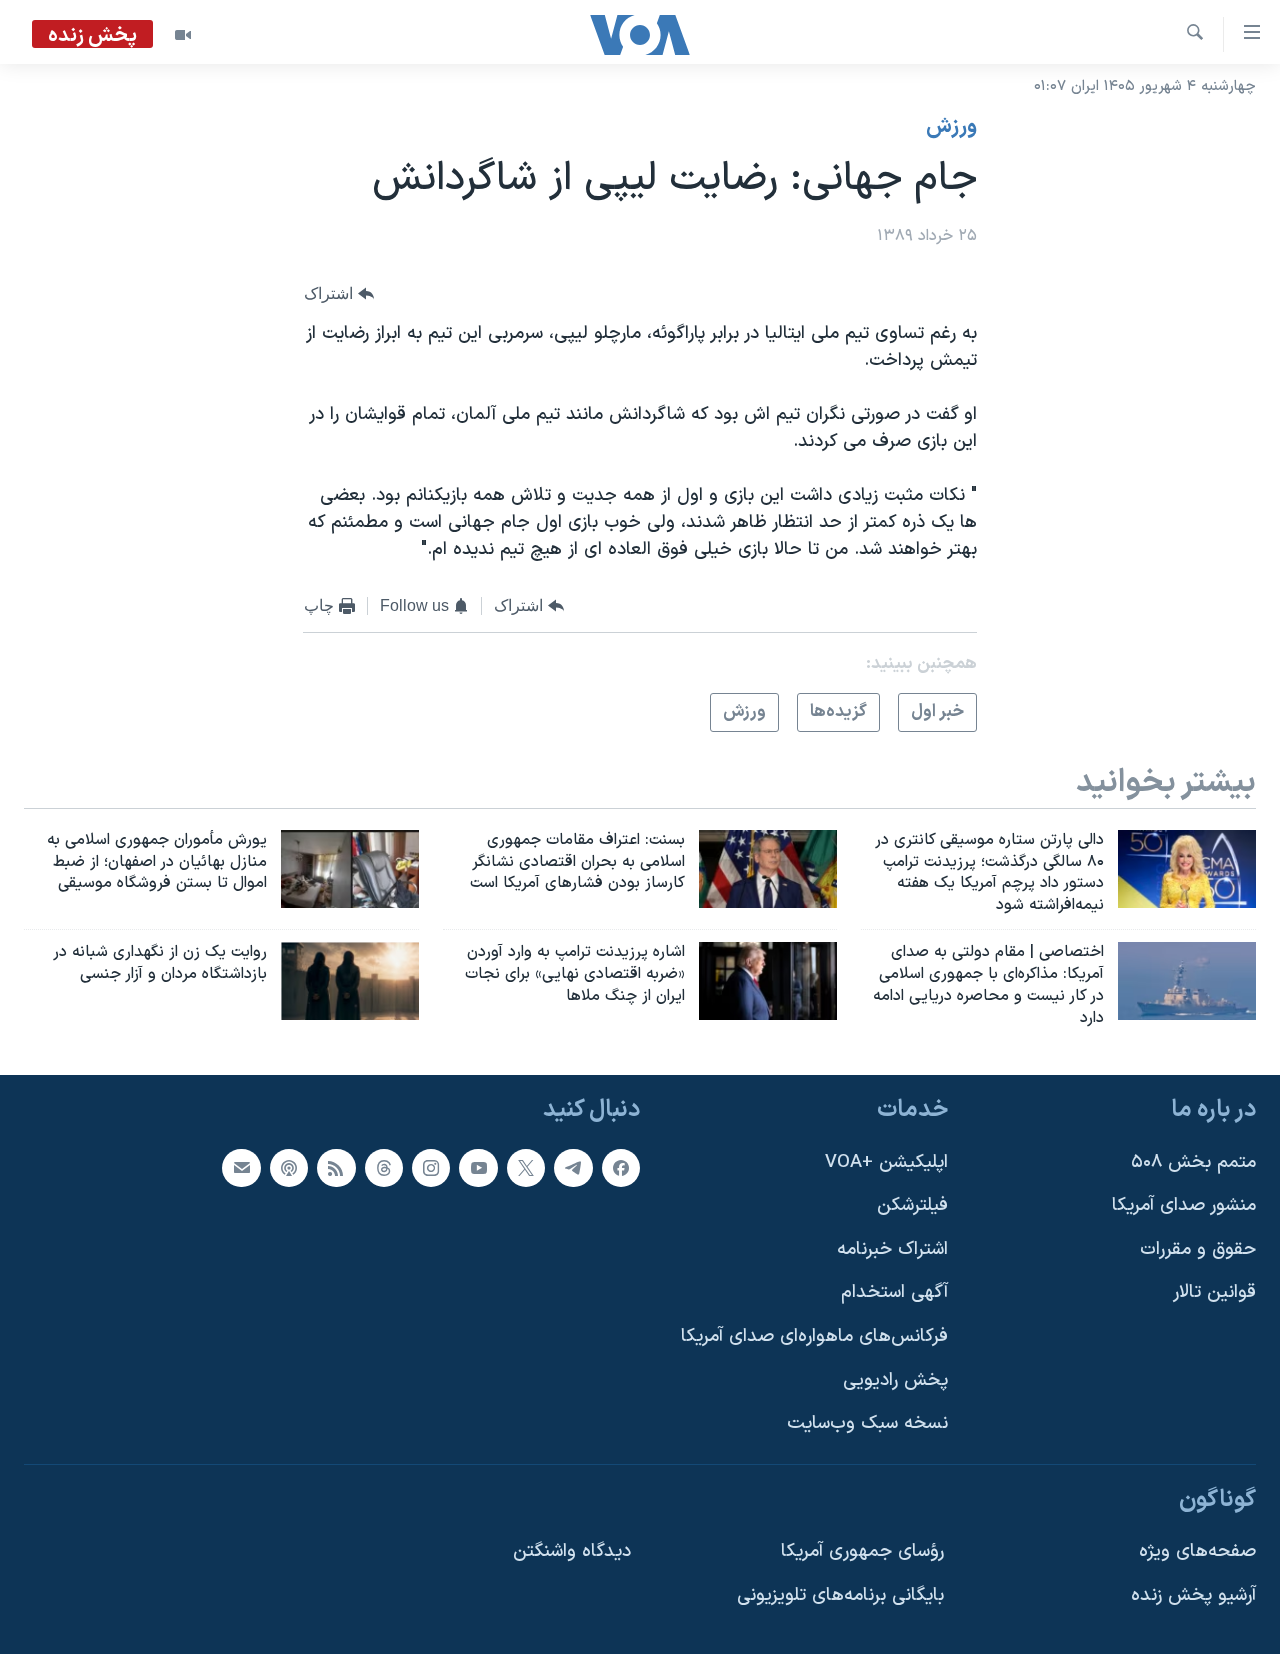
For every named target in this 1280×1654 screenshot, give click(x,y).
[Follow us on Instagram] (431, 1168)
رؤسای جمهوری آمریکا (862, 1552)
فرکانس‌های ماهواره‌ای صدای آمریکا (814, 1336)
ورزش (951, 127)
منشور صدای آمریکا (1184, 1206)
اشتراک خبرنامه (892, 1249)
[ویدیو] (183, 35)
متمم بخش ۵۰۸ (1193, 1162)
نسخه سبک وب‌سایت (867, 1424)
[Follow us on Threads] (384, 1168)
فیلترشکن (912, 1206)
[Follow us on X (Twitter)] (526, 1168)
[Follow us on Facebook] (621, 1168)
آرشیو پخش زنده (1193, 1596)
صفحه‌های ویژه (1197, 1552)
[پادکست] (289, 1168)
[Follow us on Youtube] (478, 1168)
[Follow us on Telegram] (573, 1168)
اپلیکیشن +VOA (886, 1162)
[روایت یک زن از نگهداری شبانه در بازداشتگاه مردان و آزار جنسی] (350, 981)
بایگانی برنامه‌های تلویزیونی (840, 1596)
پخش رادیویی (895, 1380)
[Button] (339, 294)
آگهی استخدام (894, 1293)
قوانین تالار (1214, 1293)
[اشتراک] (241, 1168)
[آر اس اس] (336, 1168)
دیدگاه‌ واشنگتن (572, 1552)
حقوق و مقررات (1198, 1249)
